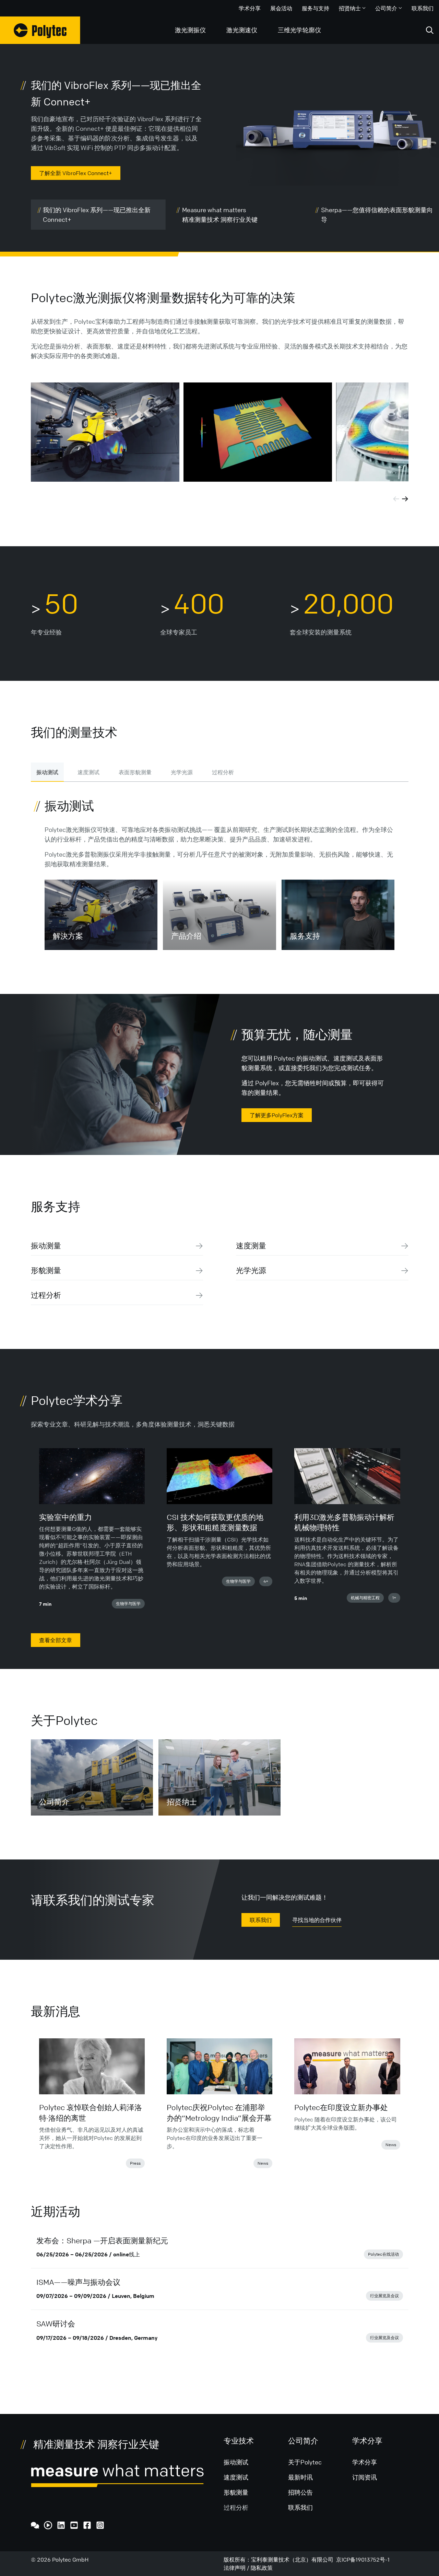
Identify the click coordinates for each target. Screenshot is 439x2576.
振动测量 (46, 1246)
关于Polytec (305, 2462)
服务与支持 (316, 8)
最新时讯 (300, 2477)
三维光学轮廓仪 (299, 30)
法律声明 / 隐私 (243, 2568)
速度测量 (251, 1246)
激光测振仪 (190, 30)
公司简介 (386, 8)
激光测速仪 (242, 30)
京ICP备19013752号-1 (363, 2560)
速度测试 (88, 772)
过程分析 (223, 772)
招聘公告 (300, 2492)
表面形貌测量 (135, 772)
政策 (267, 2568)
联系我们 (423, 8)
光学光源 (182, 772)
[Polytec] (40, 30)
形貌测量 (46, 1270)
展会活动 (281, 8)
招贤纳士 (350, 8)
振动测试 (47, 772)
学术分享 (250, 8)
